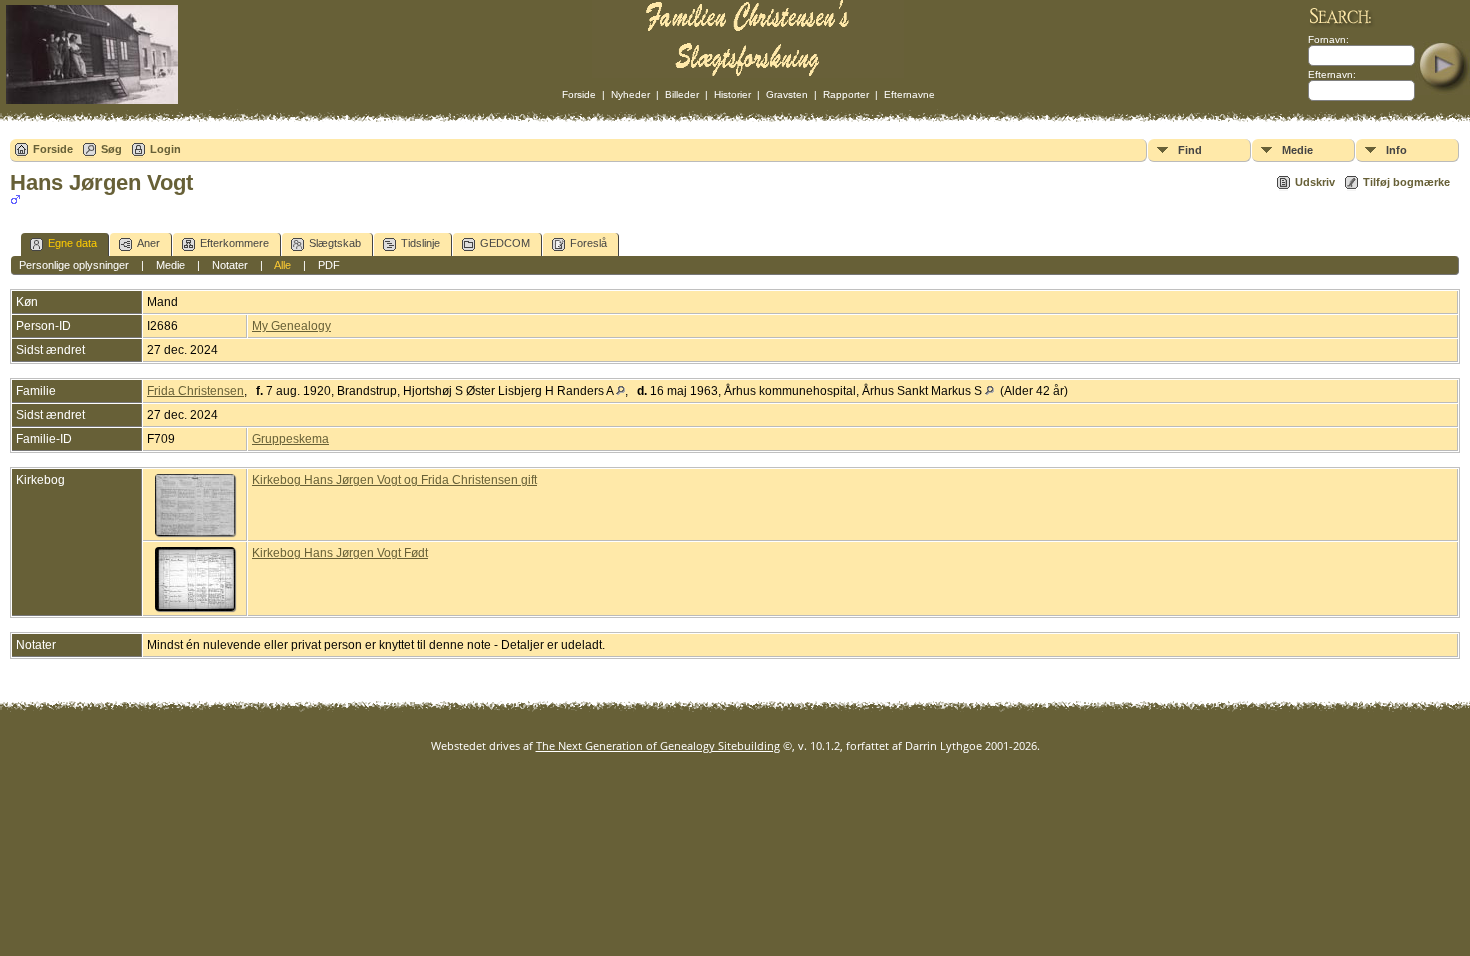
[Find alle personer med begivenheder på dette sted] (620, 391)
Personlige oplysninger (74, 265)
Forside (579, 94)
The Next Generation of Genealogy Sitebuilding (658, 745)
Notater (230, 265)
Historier (732, 94)
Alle (282, 265)
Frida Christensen (195, 391)
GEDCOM (505, 243)
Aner (148, 243)
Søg (111, 149)
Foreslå (588, 243)
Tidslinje (420, 243)
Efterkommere (234, 243)
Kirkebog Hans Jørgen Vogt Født (340, 553)
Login (165, 149)
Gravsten (787, 94)
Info (1396, 150)
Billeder (682, 94)
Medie (1297, 150)
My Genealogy (291, 326)
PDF (329, 265)
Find (1190, 150)
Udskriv (1315, 182)
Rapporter (846, 94)
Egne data (72, 243)
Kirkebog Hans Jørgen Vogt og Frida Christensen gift (394, 480)
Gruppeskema (290, 439)
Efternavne (909, 94)
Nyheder (630, 94)
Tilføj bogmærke (1406, 182)
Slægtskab (335, 243)
